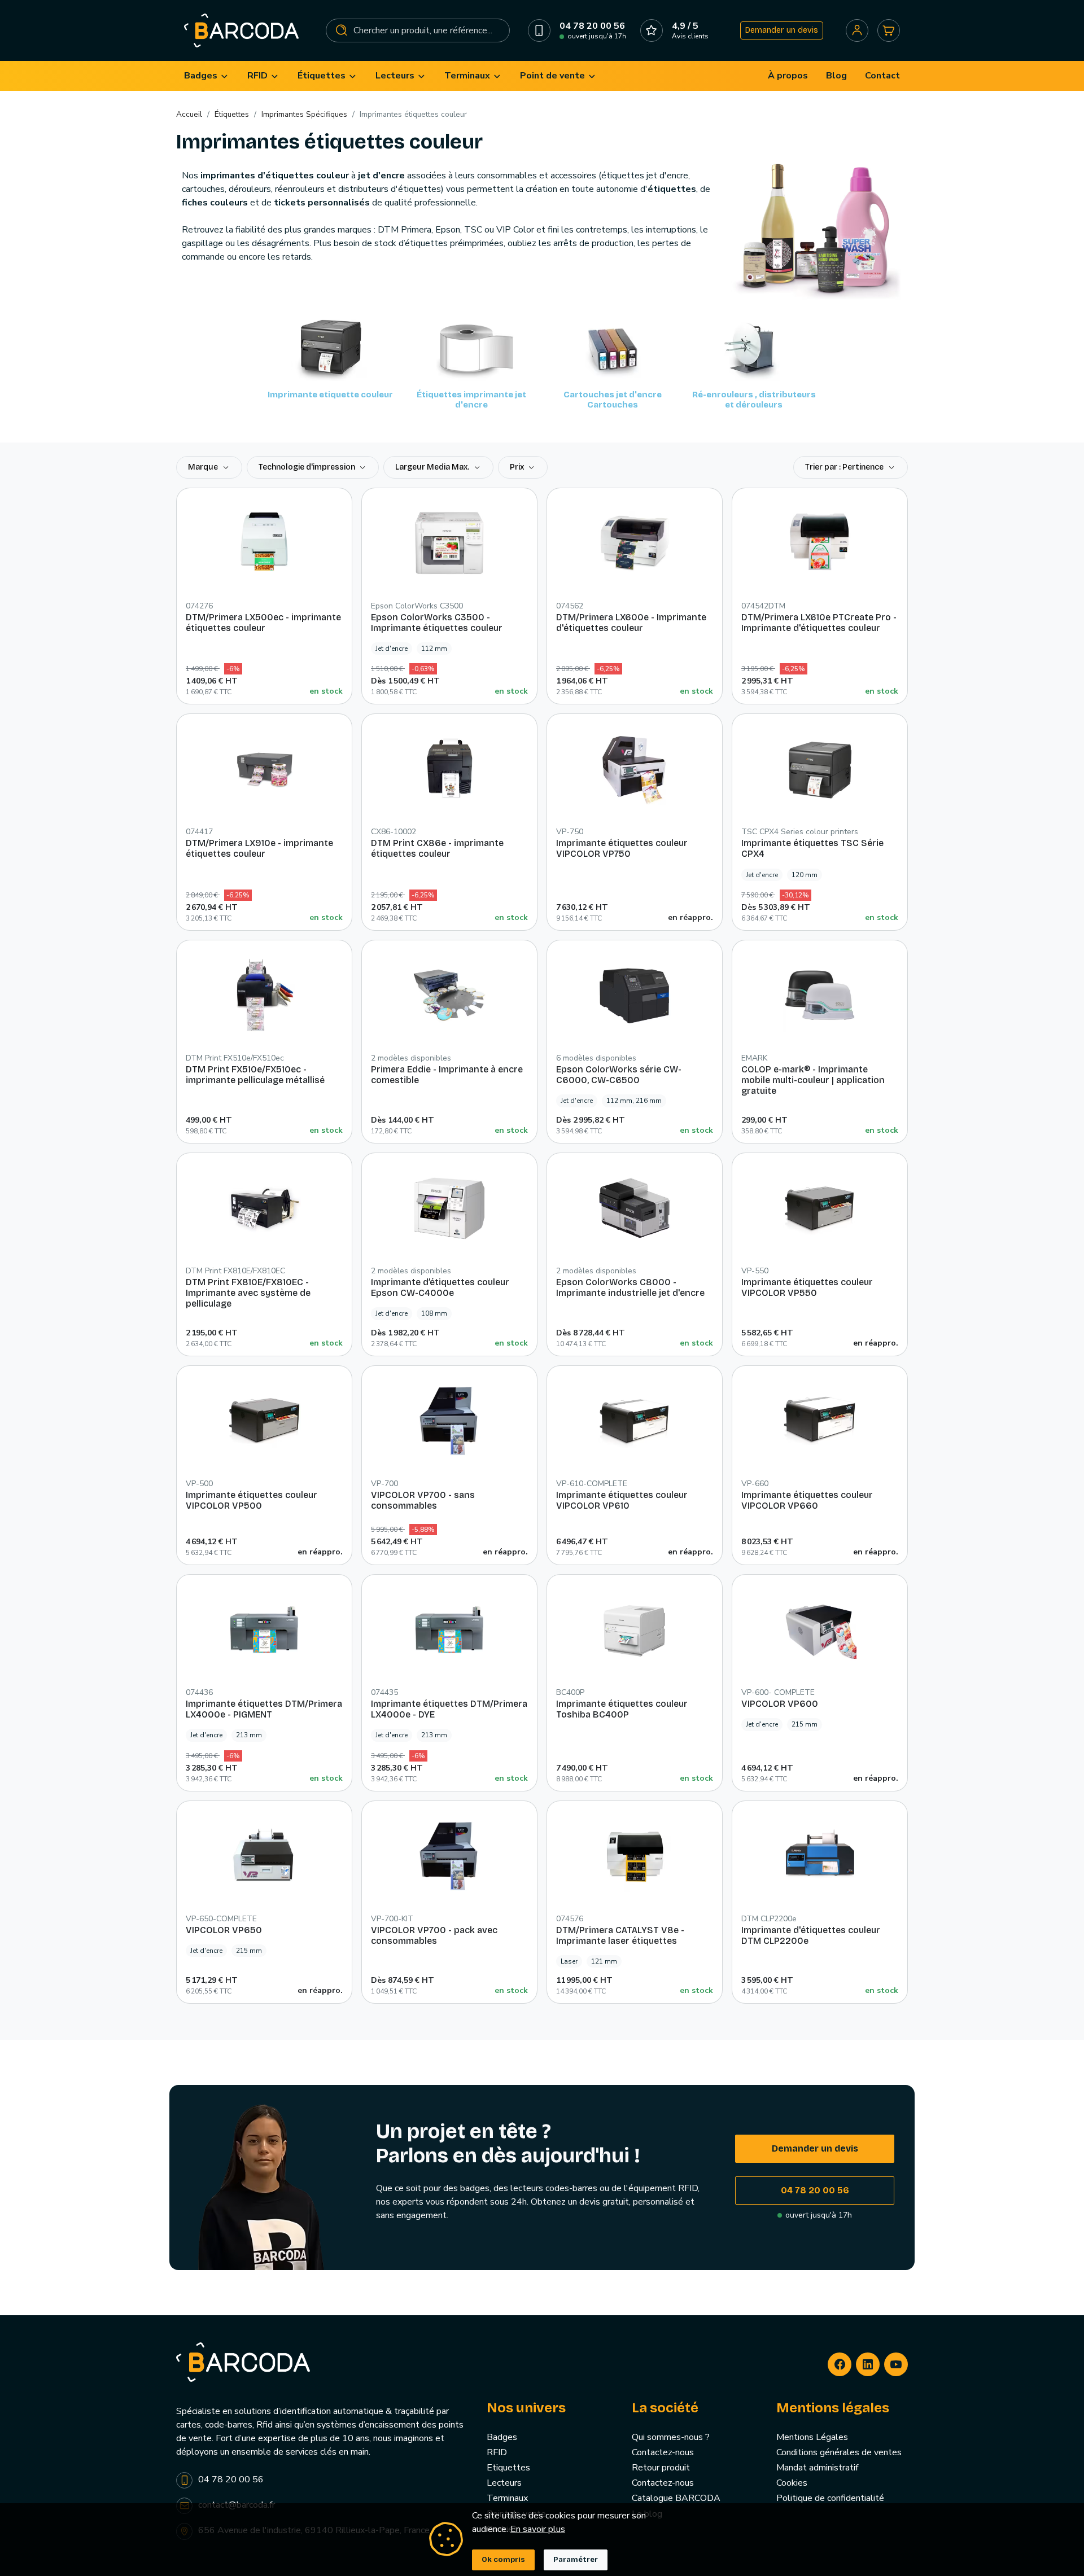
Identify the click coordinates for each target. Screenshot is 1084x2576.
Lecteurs (504, 2483)
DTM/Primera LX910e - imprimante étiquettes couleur (259, 848)
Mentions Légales (812, 2437)
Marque (204, 467)
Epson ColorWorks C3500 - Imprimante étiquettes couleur (437, 623)
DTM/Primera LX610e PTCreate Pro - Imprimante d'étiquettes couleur (819, 623)
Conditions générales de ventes (839, 2452)
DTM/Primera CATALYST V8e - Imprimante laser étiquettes (620, 1935)
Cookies (792, 2483)
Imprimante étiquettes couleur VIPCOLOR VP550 (807, 1287)
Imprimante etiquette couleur (330, 395)
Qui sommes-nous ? (671, 2437)
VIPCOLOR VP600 (780, 1704)
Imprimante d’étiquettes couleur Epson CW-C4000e (440, 1287)
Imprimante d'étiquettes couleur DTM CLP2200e (811, 1935)
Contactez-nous (663, 2452)
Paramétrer (576, 2560)
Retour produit (661, 2468)
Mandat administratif (817, 2468)
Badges (502, 2437)
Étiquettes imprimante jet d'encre (471, 400)
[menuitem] (207, 76)
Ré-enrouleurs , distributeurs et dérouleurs (754, 400)
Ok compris (503, 2560)
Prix (518, 467)
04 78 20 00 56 (815, 2190)
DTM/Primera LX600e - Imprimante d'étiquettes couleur (631, 623)
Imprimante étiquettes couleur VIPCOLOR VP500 (252, 1500)
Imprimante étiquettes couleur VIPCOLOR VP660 (807, 1500)
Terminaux (507, 2498)
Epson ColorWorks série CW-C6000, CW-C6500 (619, 1075)
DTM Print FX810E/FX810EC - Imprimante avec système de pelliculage (248, 1293)
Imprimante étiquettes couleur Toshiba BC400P (622, 1709)
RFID (497, 2452)
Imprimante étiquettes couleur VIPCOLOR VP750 (622, 848)
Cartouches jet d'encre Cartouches (613, 400)
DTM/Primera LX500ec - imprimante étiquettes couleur (263, 623)
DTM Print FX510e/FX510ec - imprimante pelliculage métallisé (255, 1075)
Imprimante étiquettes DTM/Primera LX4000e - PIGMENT (264, 1709)
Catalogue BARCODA (676, 2498)
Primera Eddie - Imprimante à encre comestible (447, 1075)
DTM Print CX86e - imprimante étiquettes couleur (437, 848)
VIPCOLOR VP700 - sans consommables (423, 1500)
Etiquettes (508, 2468)
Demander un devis (782, 30)
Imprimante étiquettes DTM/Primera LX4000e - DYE (449, 1709)
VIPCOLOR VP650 (224, 1930)
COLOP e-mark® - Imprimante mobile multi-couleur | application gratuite (813, 1080)
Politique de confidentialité (830, 2498)
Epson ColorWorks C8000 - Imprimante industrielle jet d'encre (630, 1287)
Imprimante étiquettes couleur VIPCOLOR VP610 (622, 1500)
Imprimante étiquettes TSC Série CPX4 (812, 848)
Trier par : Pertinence (845, 467)
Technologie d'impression (308, 467)
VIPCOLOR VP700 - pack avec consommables (434, 1935)
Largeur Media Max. (433, 467)
